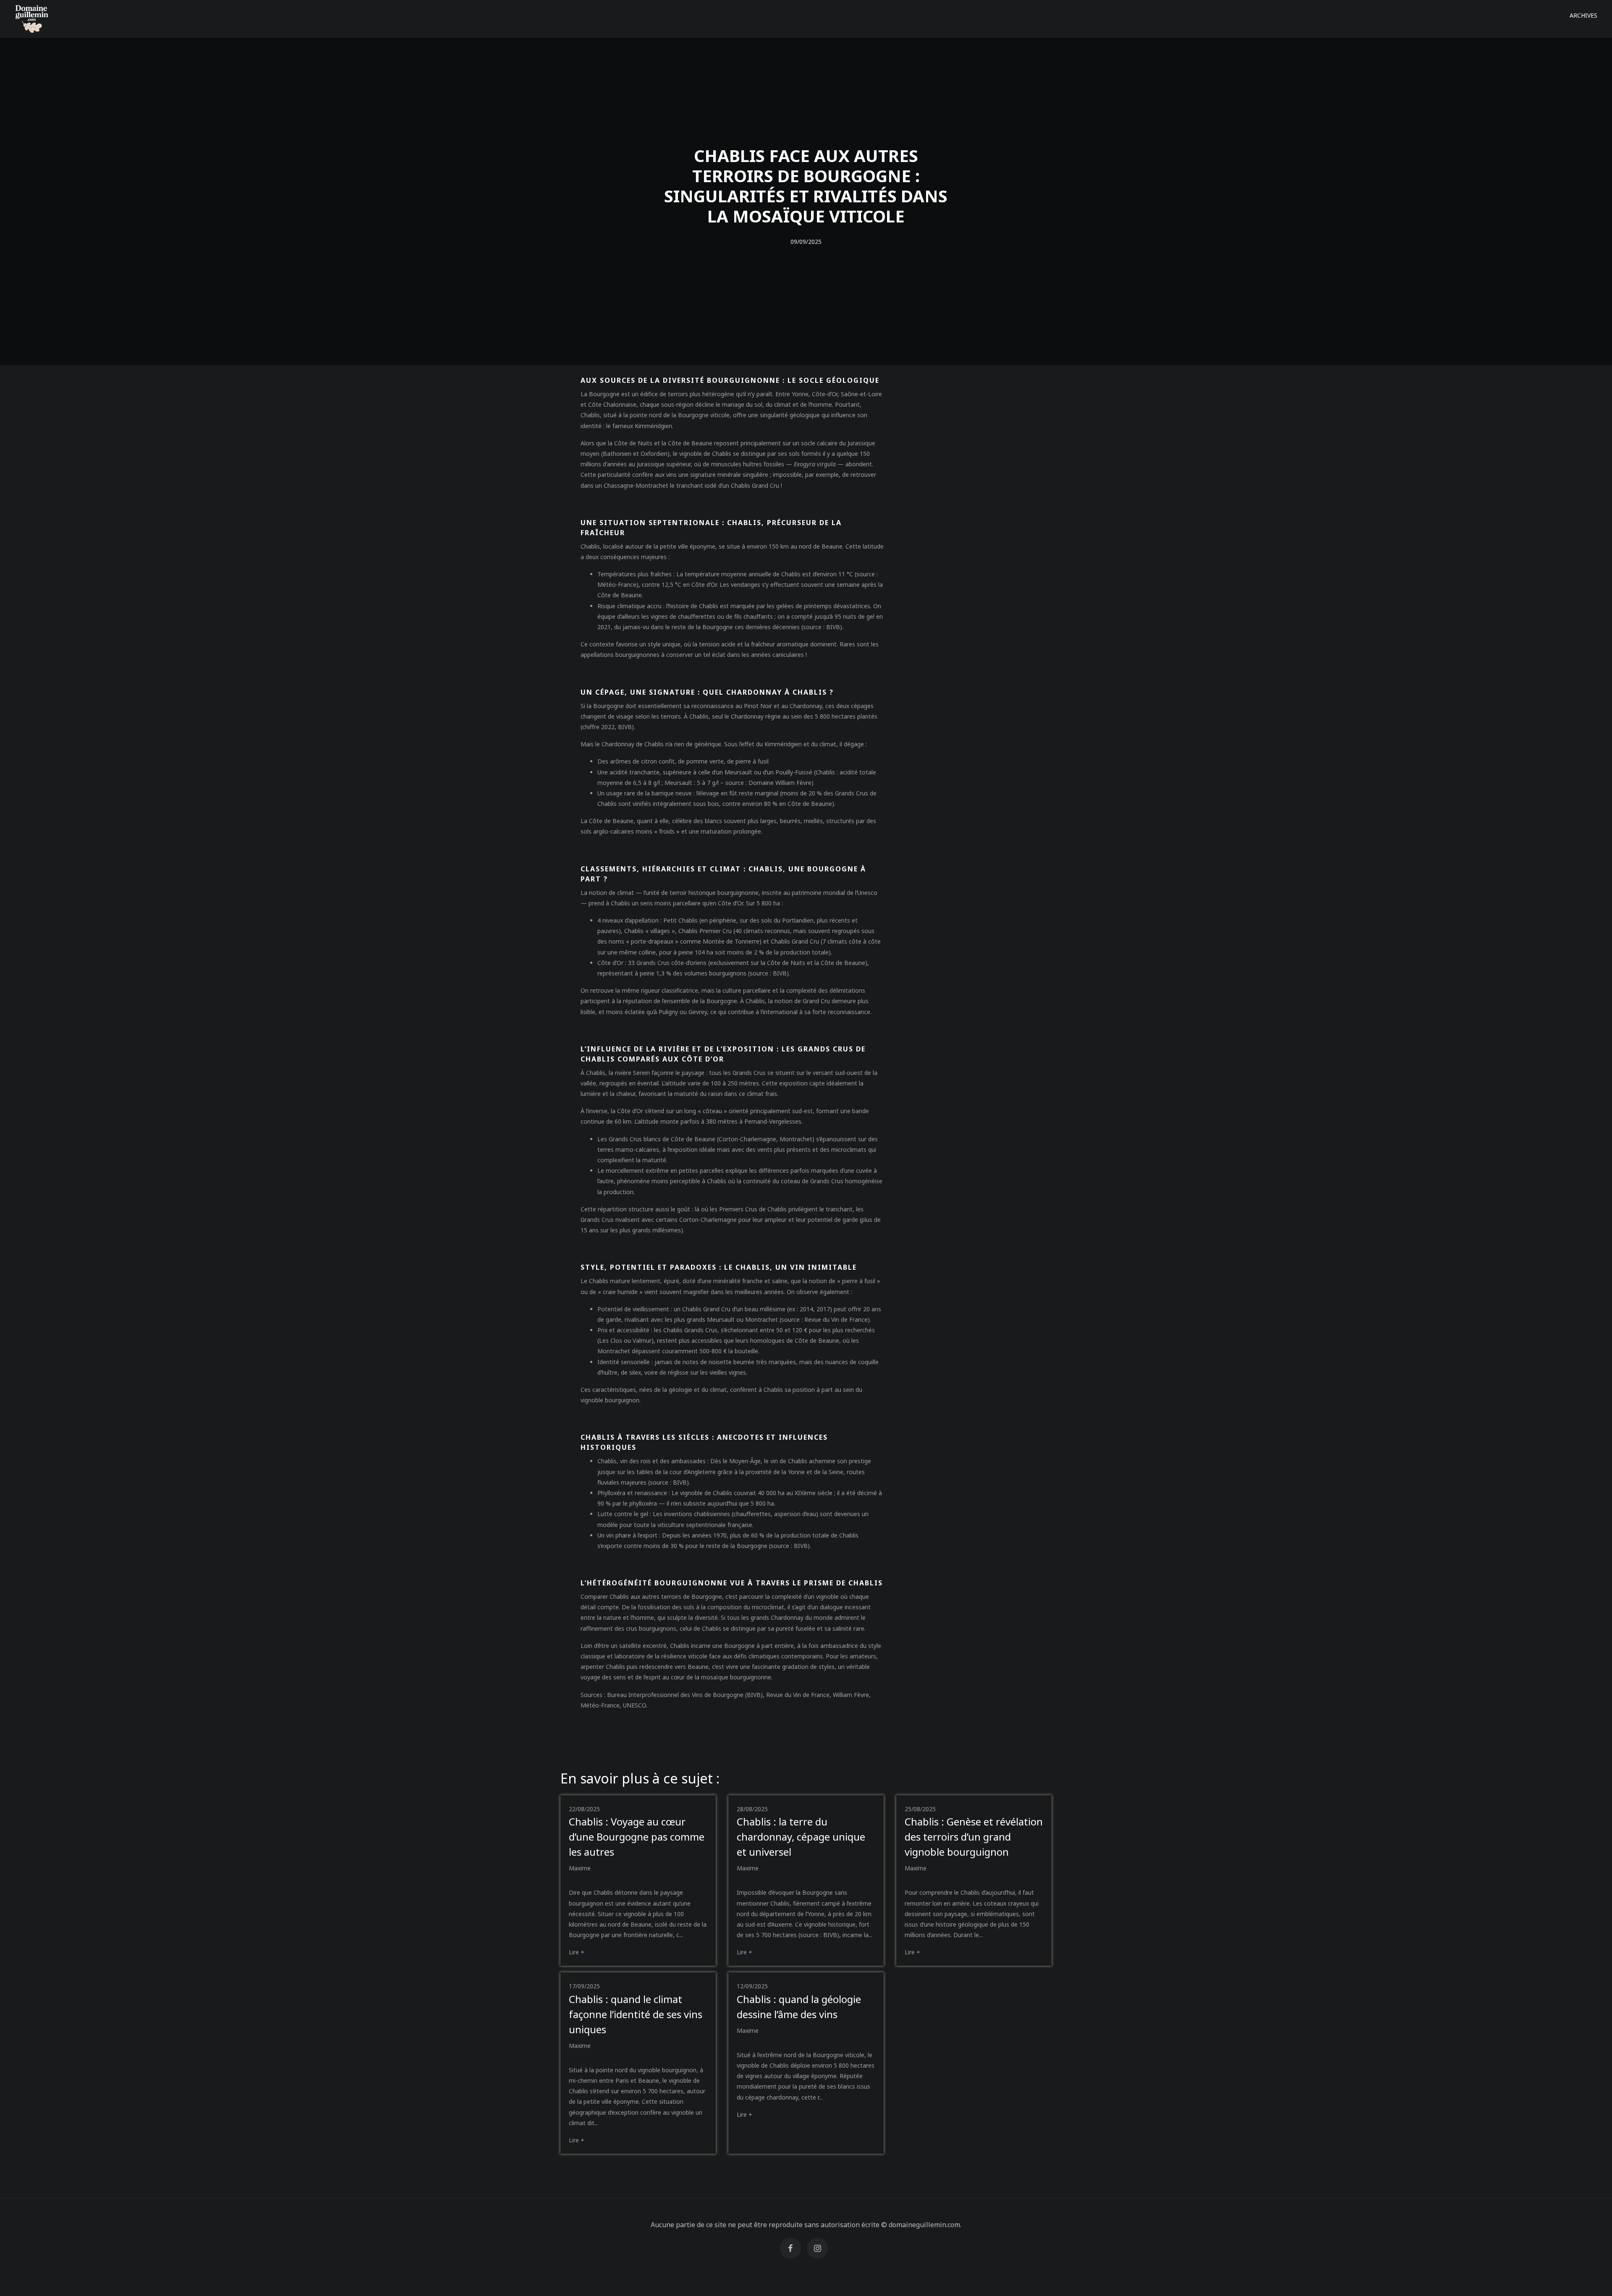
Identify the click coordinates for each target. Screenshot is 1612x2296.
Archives (1583, 15)
